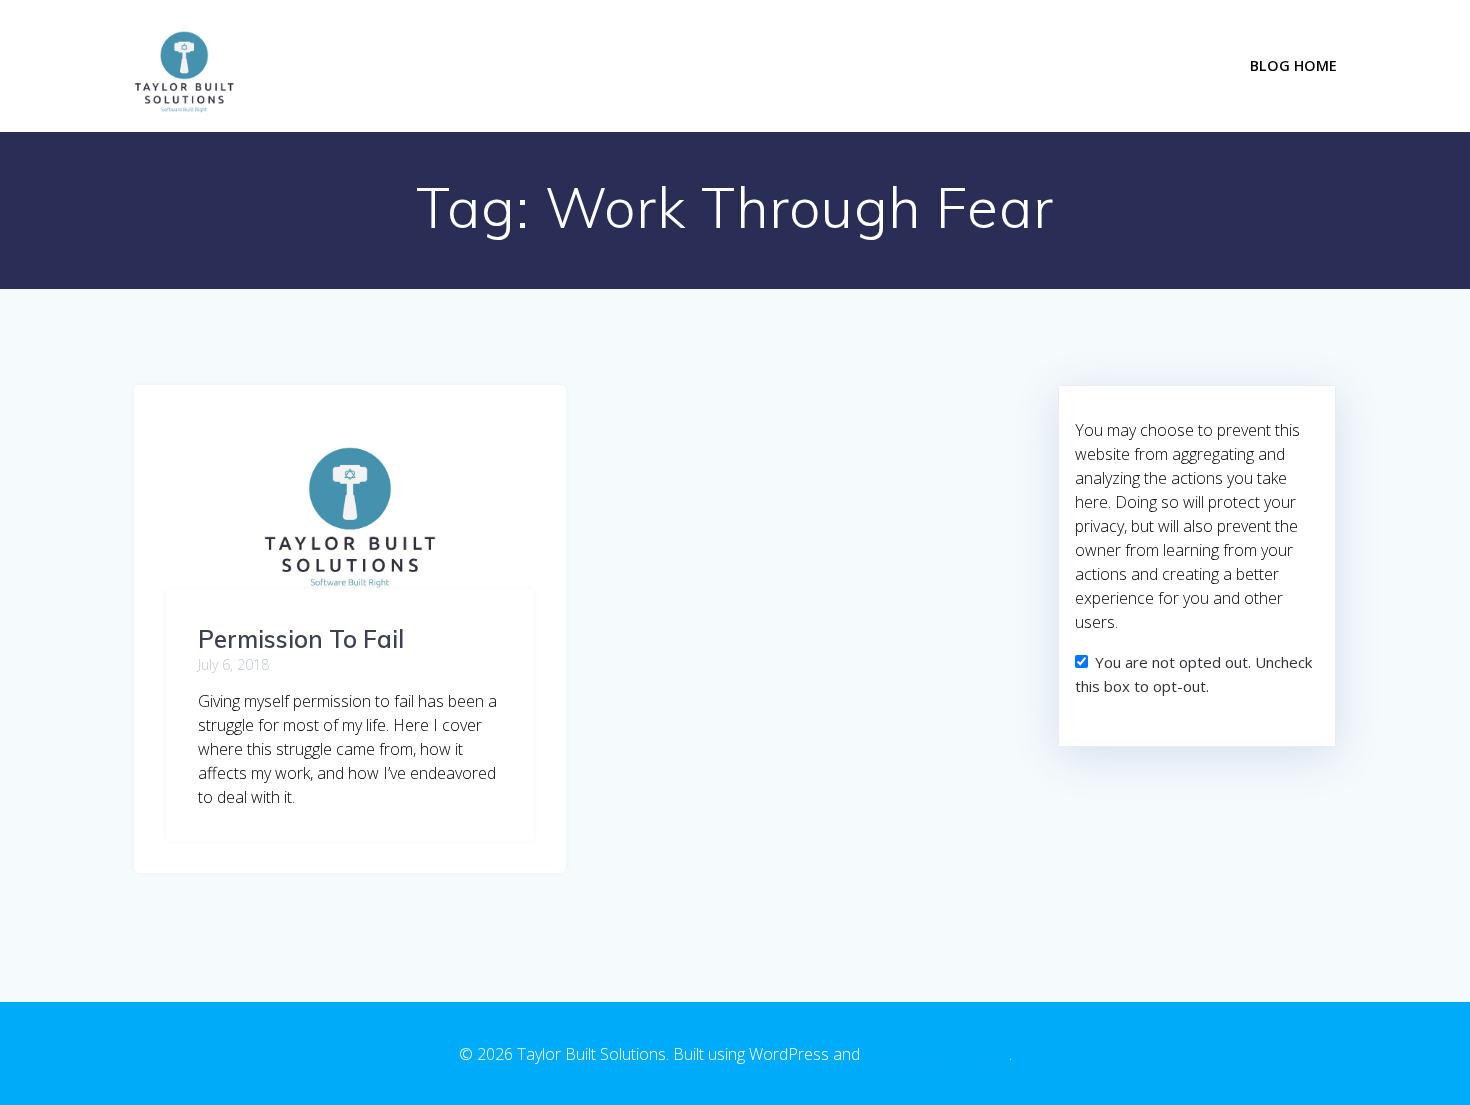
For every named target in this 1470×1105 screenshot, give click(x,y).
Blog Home (1293, 65)
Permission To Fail (301, 639)
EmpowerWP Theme (936, 1054)
